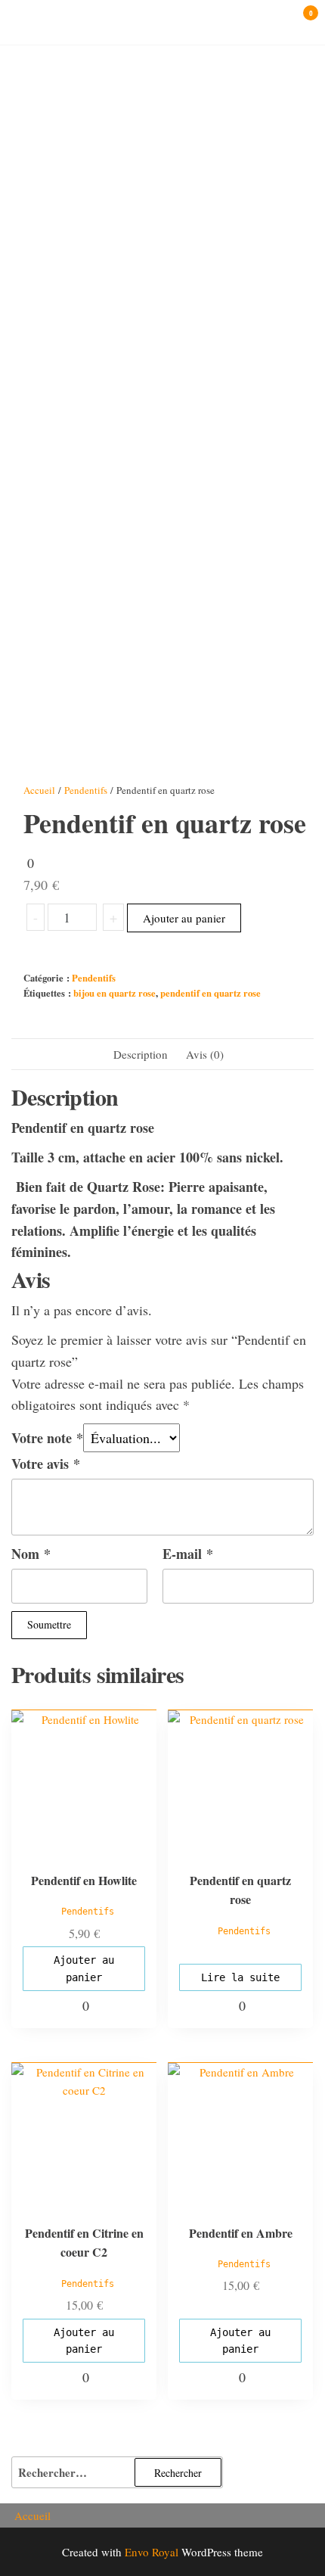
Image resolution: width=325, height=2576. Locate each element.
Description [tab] (141, 1054)
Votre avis (46, 1464)
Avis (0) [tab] (205, 1054)
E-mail (188, 1554)
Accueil (39, 790)
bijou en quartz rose (115, 993)
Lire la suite (240, 1977)
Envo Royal (152, 2552)
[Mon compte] (288, 21)
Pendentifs (86, 790)
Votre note (47, 1438)
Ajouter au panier (184, 918)
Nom (31, 1554)
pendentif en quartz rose (210, 993)
